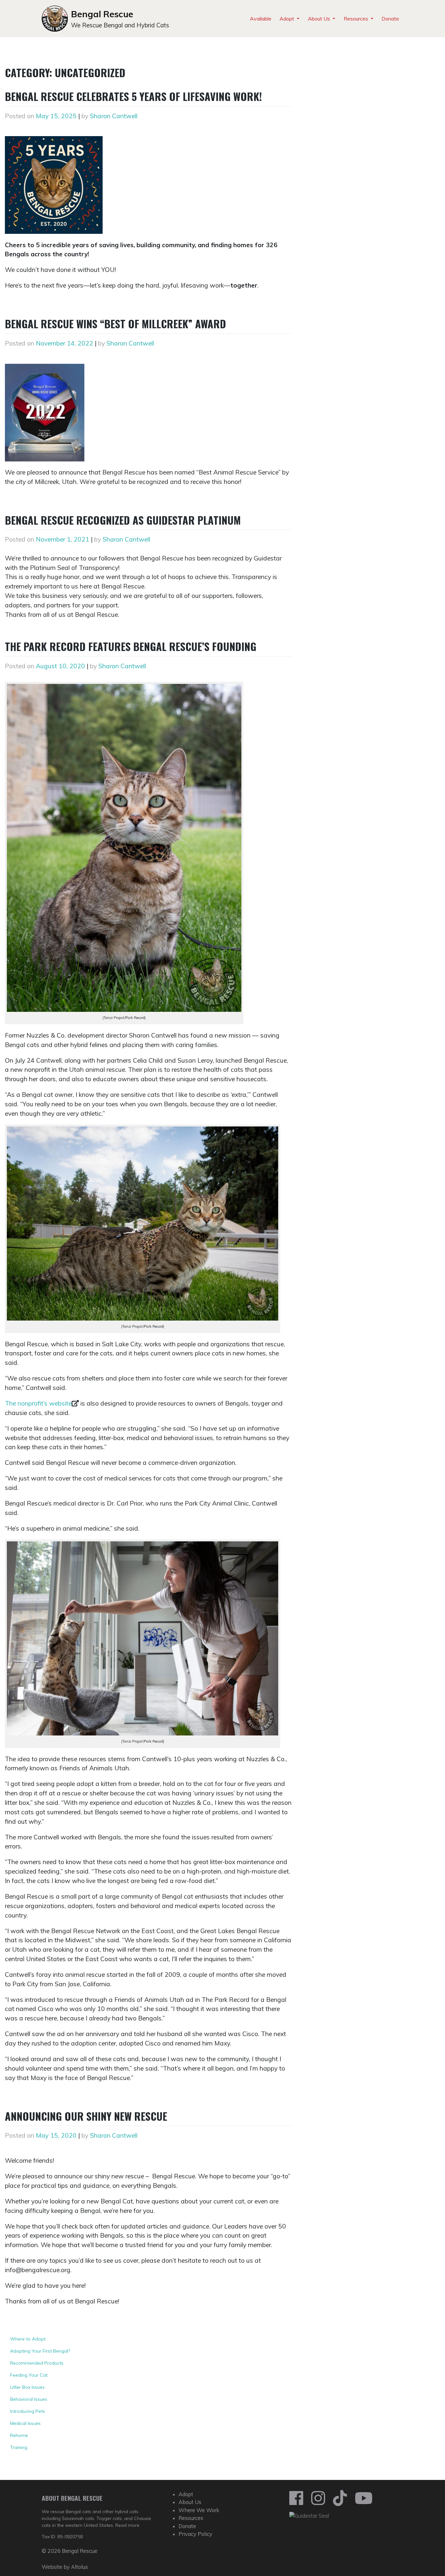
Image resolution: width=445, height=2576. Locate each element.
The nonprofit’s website (38, 1403)
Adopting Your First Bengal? (40, 2351)
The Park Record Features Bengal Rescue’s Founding (131, 646)
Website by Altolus (65, 2567)
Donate (390, 19)
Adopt (287, 19)
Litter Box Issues (27, 2387)
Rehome (19, 2435)
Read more (127, 2525)
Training (19, 2447)
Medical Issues (25, 2423)
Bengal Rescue (102, 14)
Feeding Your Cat (29, 2375)
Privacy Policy (195, 2534)
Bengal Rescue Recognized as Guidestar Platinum (123, 520)
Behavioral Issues (29, 2399)
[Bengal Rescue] (309, 2515)
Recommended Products (37, 2363)
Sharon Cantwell (114, 116)
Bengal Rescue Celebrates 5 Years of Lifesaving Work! (133, 96)
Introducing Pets (28, 2411)
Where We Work (199, 2510)
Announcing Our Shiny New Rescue (86, 2116)
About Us (320, 19)
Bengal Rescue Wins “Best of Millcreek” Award (115, 324)
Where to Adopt (28, 2339)
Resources (357, 19)
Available (261, 19)
